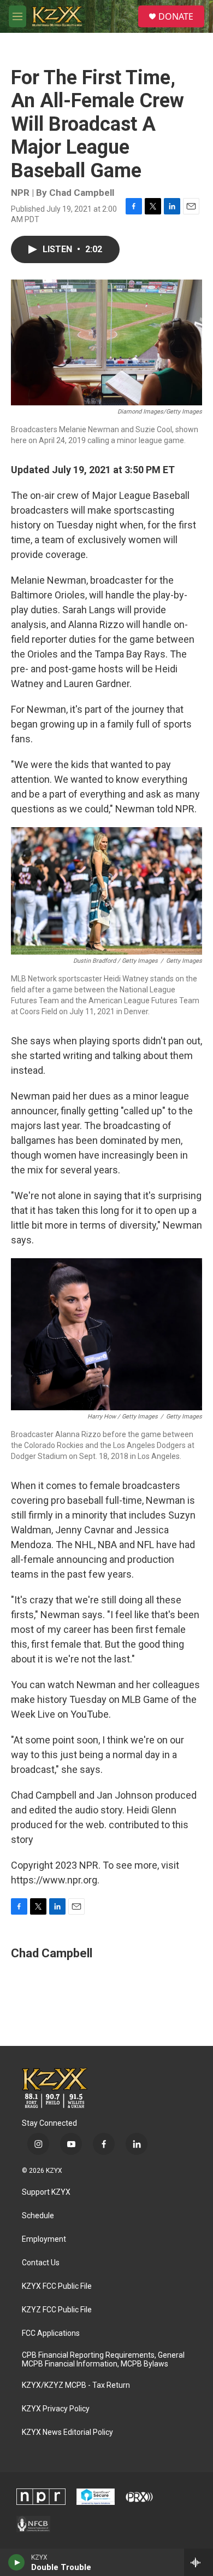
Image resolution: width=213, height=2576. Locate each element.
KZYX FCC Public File (57, 2286)
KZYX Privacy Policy (56, 2409)
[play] (17, 2562)
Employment (44, 2239)
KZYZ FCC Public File (57, 2310)
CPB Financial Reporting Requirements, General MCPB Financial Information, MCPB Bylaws (103, 2360)
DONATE (176, 16)
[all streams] (199, 2562)
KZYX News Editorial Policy (67, 2432)
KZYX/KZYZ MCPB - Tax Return (76, 2385)
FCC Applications (51, 2333)
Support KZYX (46, 2192)
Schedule (38, 2216)
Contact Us (41, 2263)
